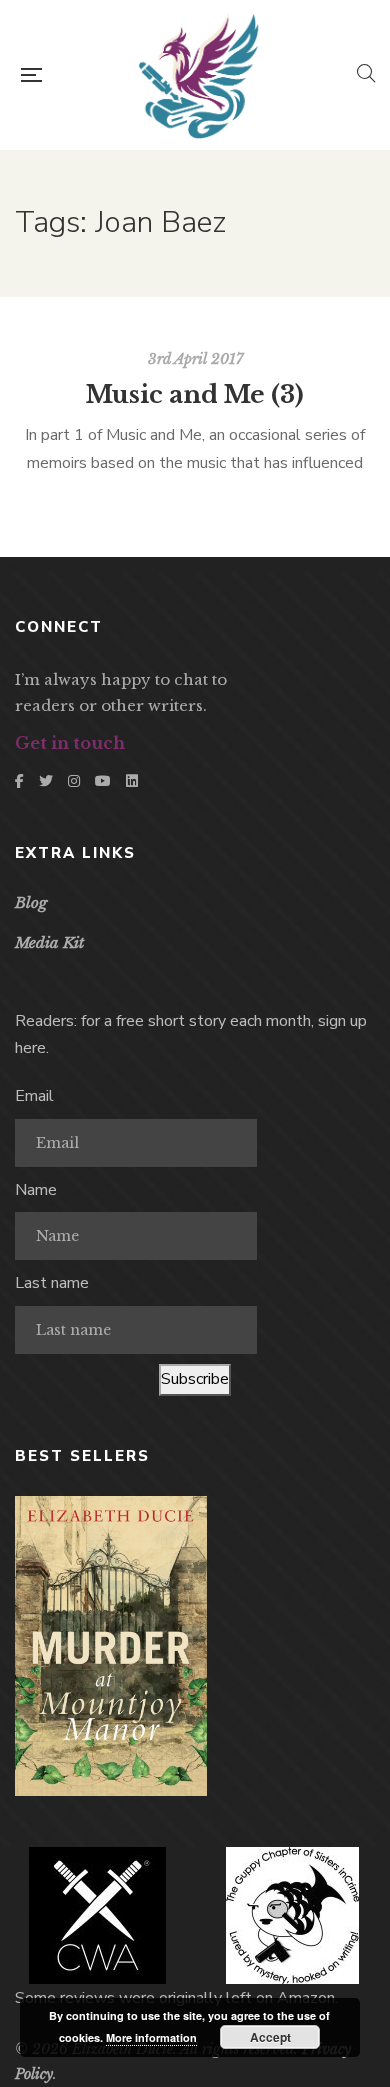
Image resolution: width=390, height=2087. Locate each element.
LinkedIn (132, 781)
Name (36, 1190)
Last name (52, 1283)
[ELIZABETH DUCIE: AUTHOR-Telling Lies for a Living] (198, 75)
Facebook (19, 781)
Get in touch (70, 743)
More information (151, 2037)
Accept (270, 2037)
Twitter (46, 781)
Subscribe (195, 1379)
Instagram (74, 781)
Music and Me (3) (195, 394)
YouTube (103, 781)
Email (34, 1096)
